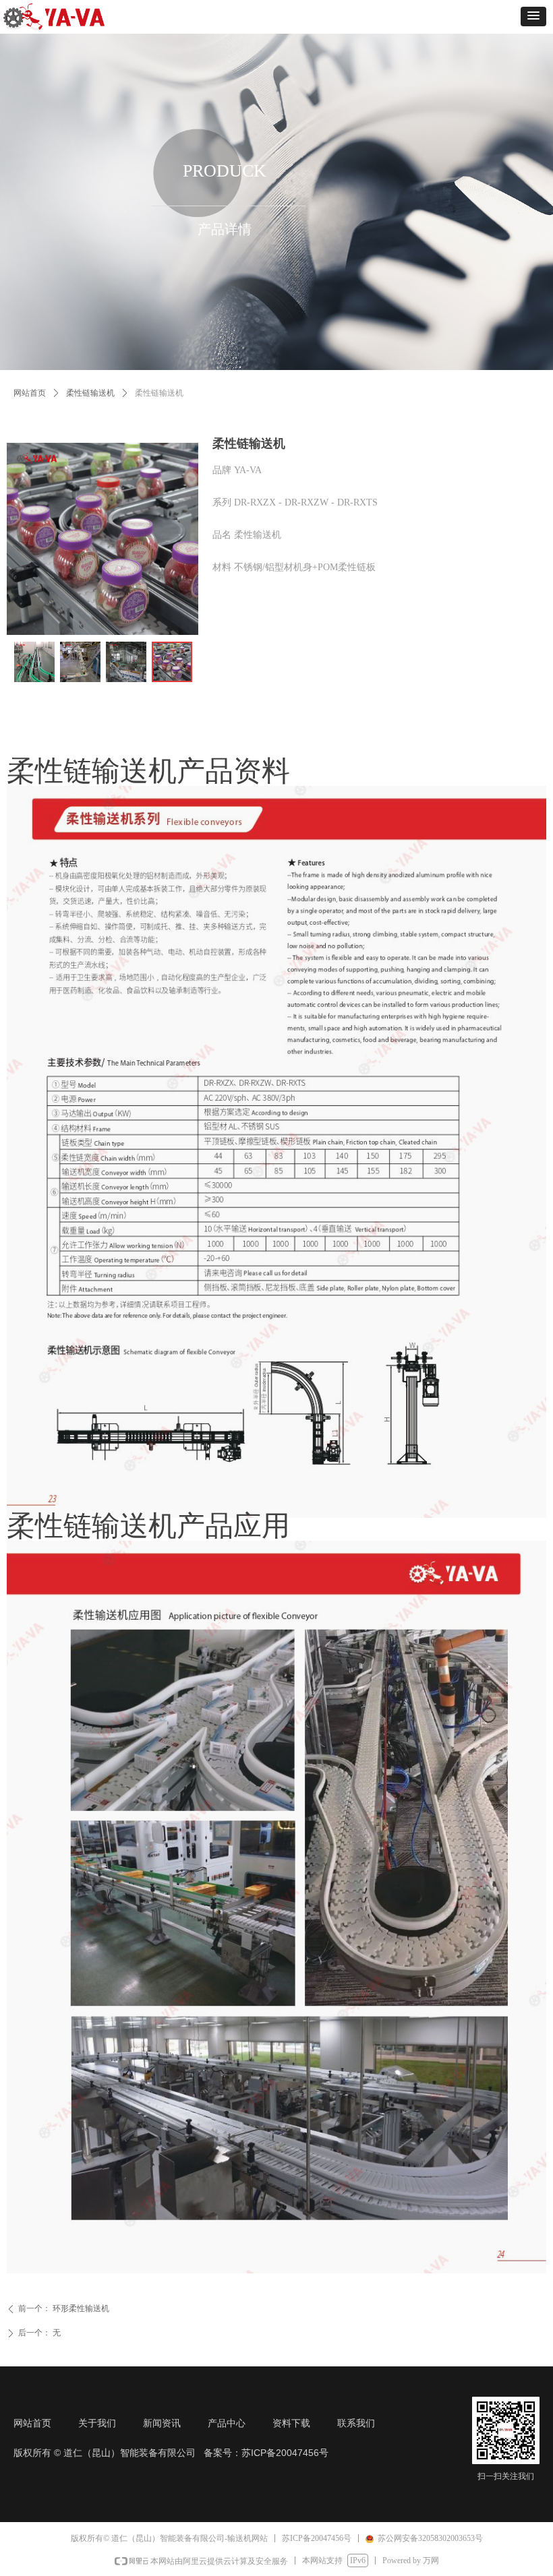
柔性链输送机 (90, 393)
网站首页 (30, 393)
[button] (533, 17)
